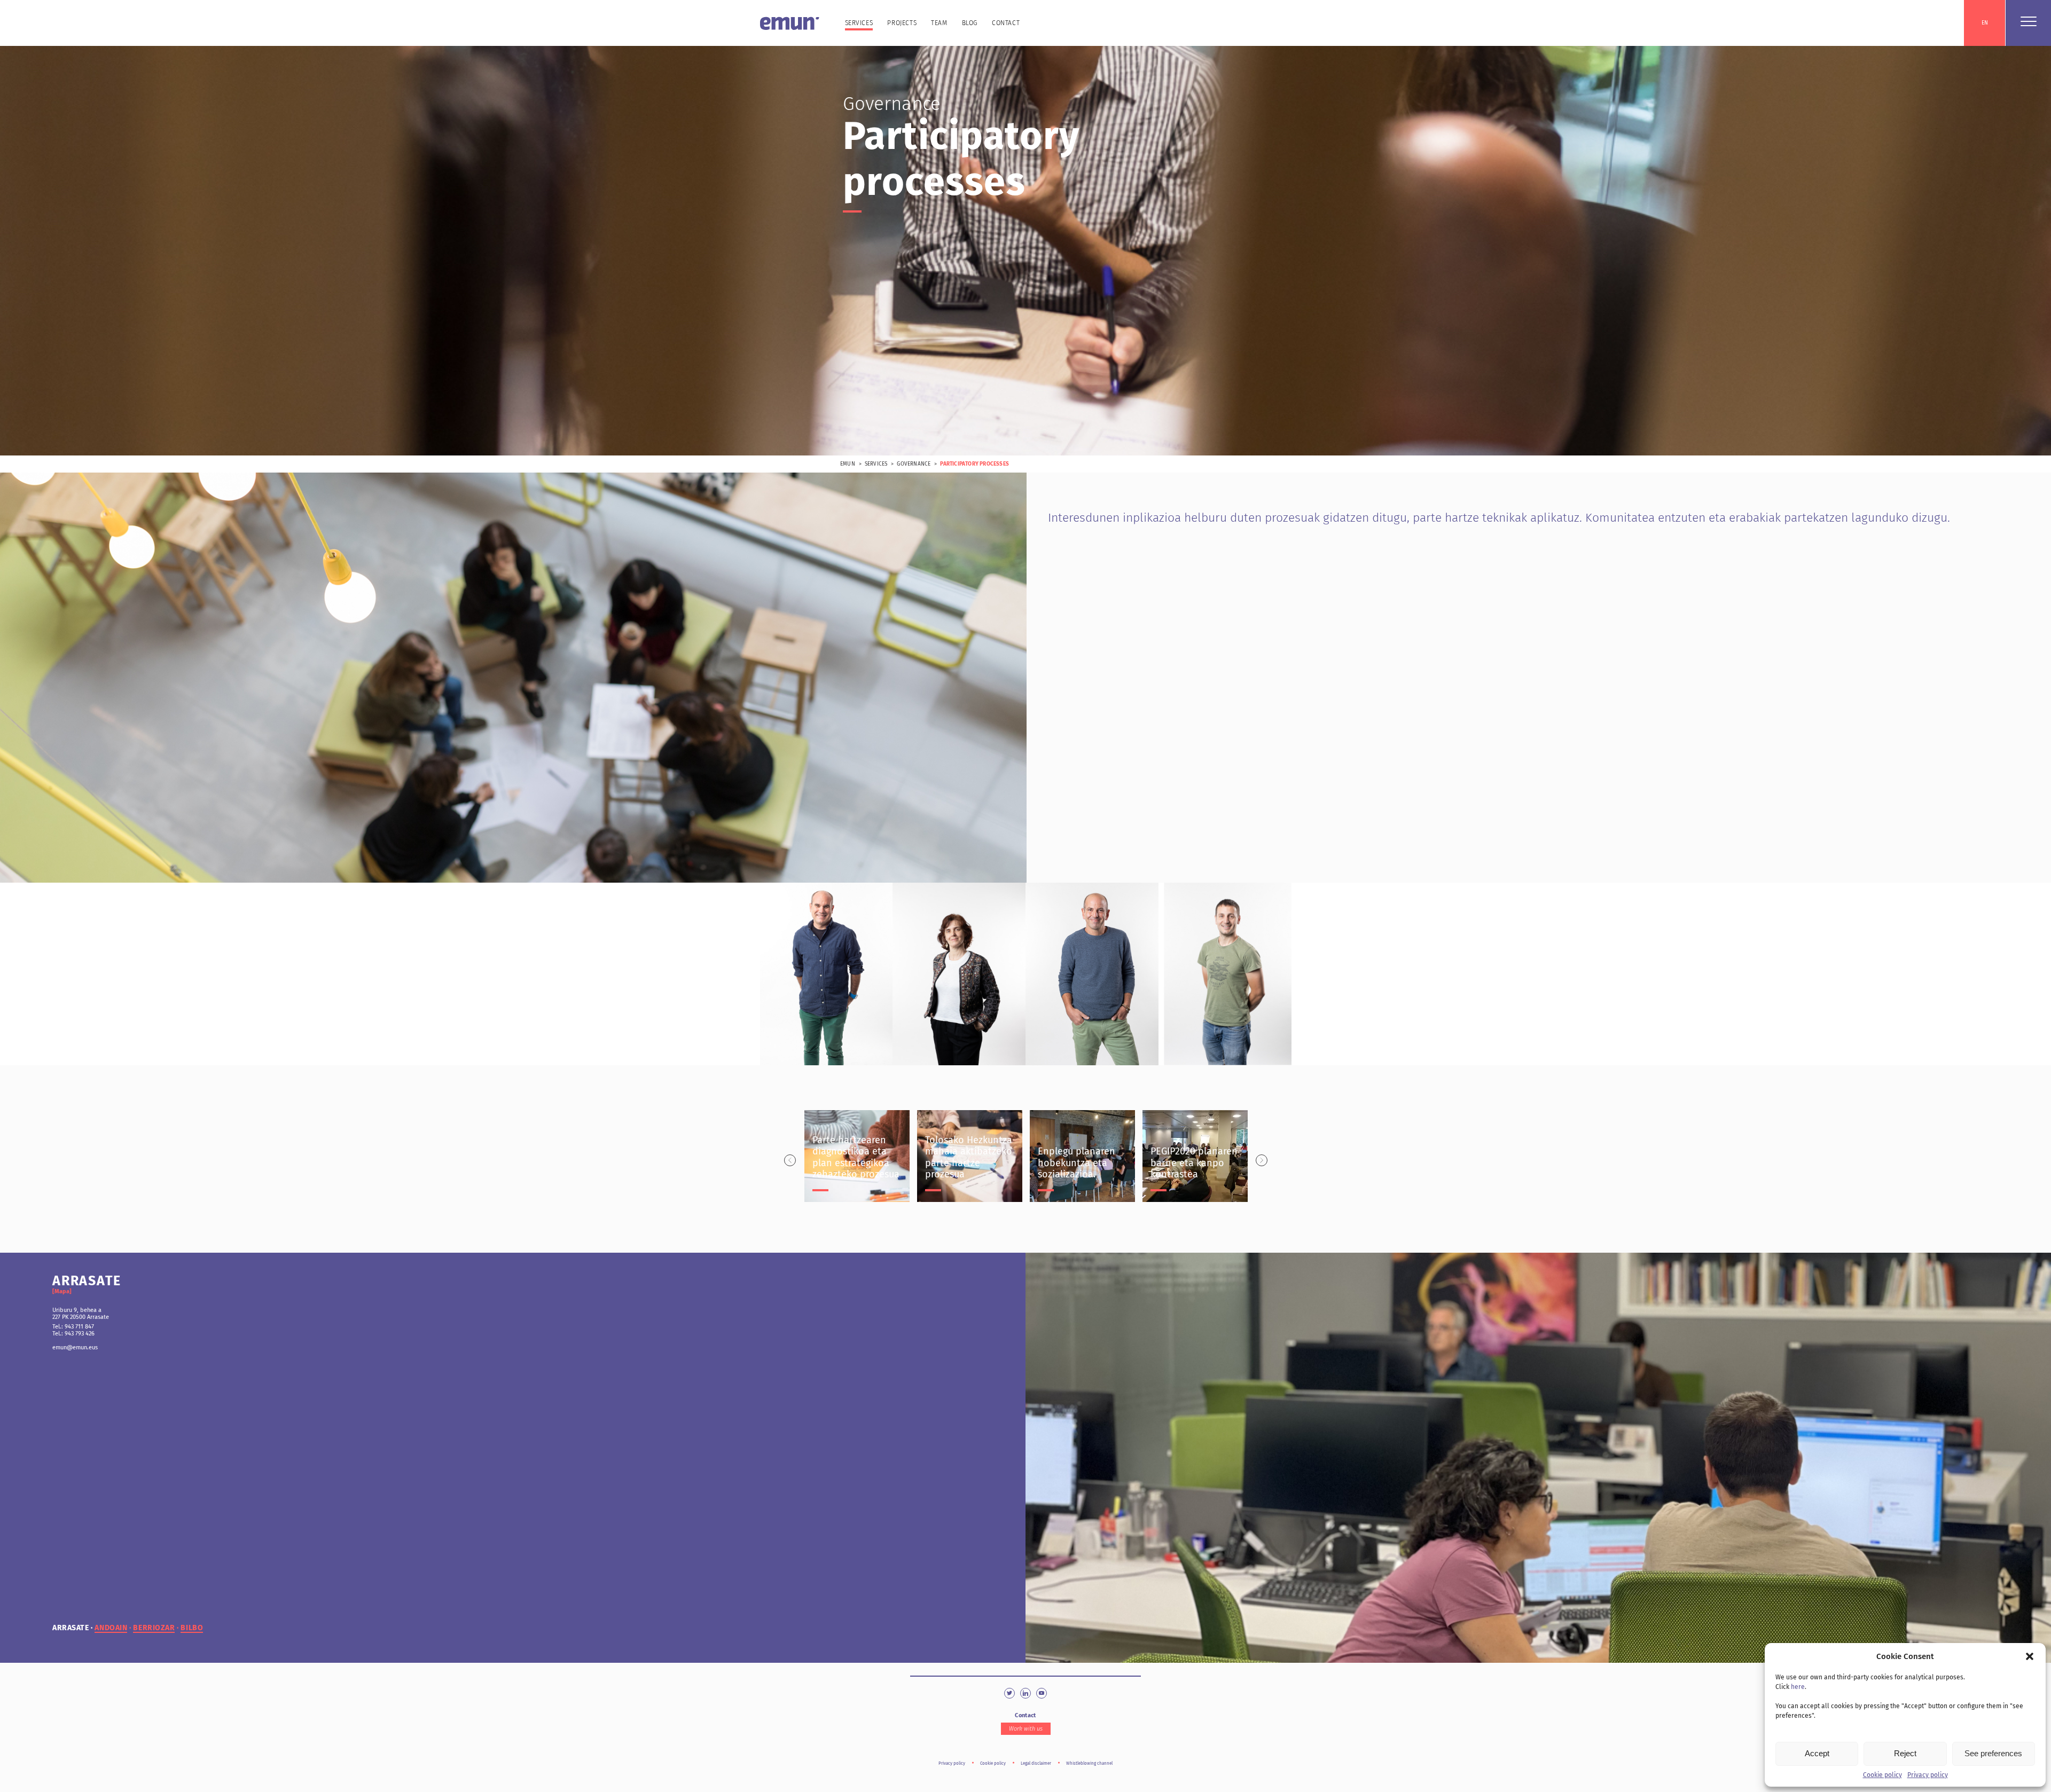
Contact (1006, 23)
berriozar (154, 1628)
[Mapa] (62, 1291)
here (1798, 1687)
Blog (970, 23)
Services (859, 23)
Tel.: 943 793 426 (73, 1334)
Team (939, 23)
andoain (111, 1628)
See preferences (1993, 1753)
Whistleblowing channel (1089, 1763)
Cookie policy (1882, 1775)
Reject (1905, 1753)
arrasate (71, 1628)
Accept (1817, 1753)
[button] (2030, 1656)
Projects (902, 23)
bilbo (192, 1628)
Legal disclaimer (1036, 1763)
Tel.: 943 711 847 (73, 1327)
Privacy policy (1928, 1775)
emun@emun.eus (75, 1347)
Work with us (1026, 1729)
